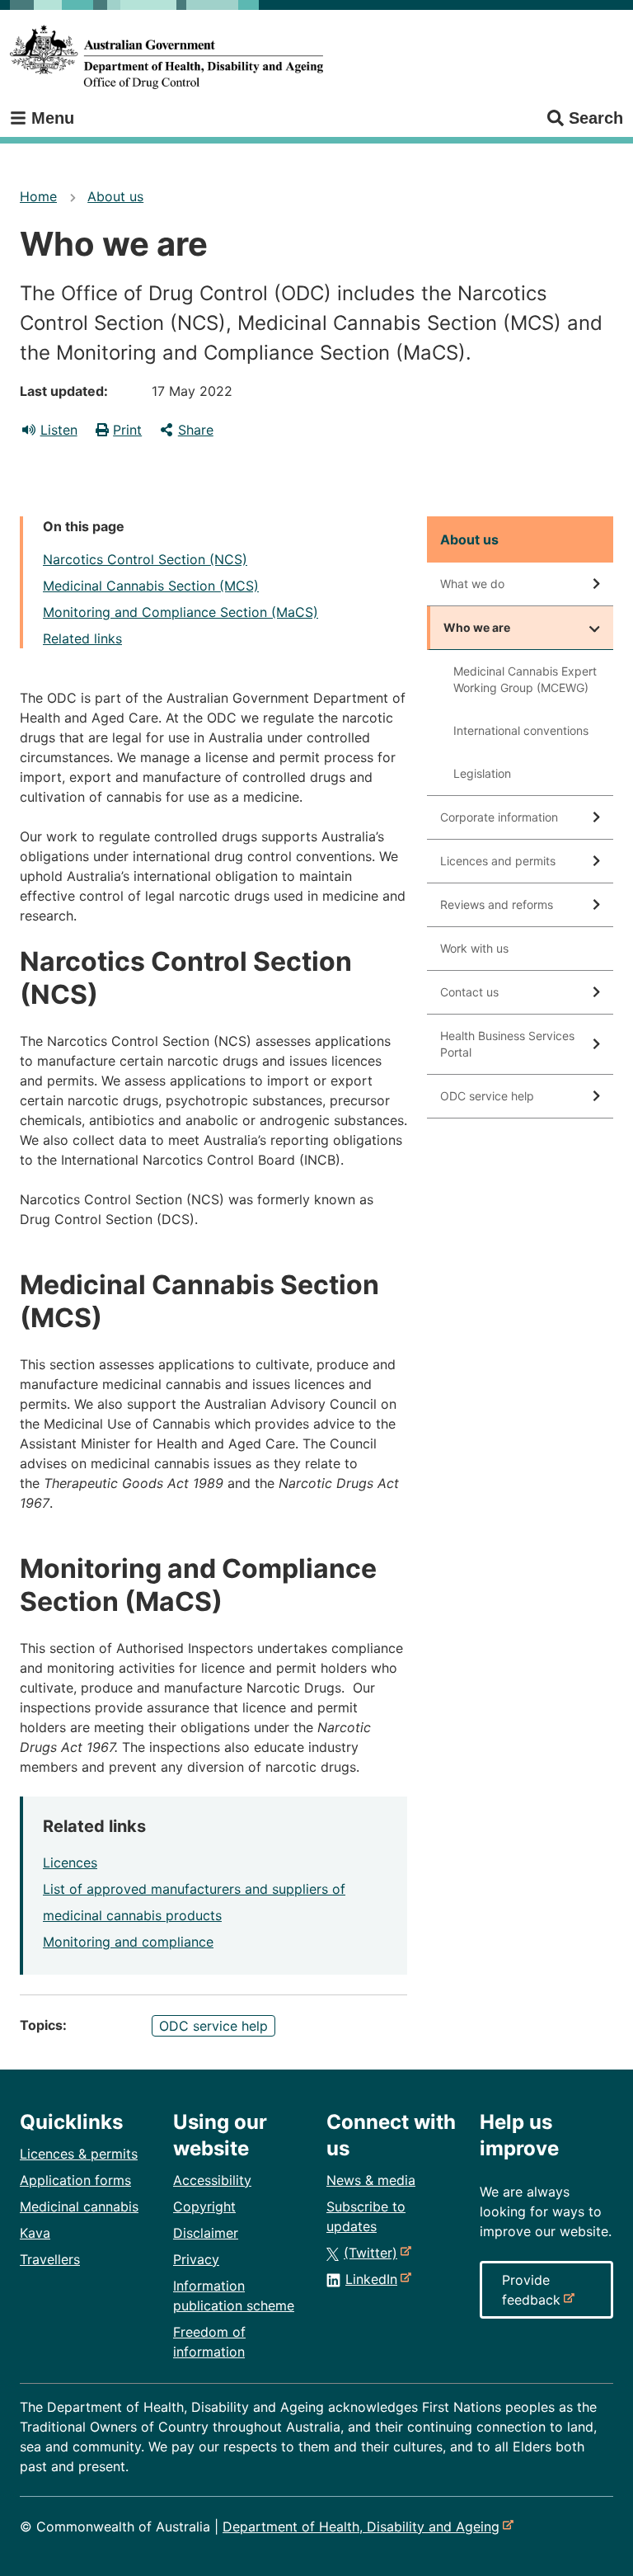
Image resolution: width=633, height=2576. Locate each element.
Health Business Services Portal (507, 1044)
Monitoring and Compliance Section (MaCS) (181, 612)
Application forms (75, 2180)
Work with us (474, 948)
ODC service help (213, 2026)
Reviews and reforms (497, 904)
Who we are (477, 627)
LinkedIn (375, 2279)
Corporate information (499, 817)
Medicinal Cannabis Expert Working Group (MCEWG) (525, 679)
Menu (50, 118)
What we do (472, 584)
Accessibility (212, 2180)
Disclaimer (206, 2233)
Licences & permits (79, 2154)
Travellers (50, 2259)
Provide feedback (535, 2295)
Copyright (204, 2206)
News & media (371, 2180)
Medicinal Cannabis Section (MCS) (151, 586)
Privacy (196, 2259)
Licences (70, 1863)
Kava (35, 2233)
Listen (59, 430)
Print (127, 430)
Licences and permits (498, 861)
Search (596, 118)
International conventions (521, 730)
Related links (82, 638)
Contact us (469, 992)
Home (38, 196)
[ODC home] (166, 57)
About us (115, 196)
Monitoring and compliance (128, 1942)
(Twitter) (374, 2253)
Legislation (482, 773)
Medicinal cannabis (79, 2206)
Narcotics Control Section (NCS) (145, 559)
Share (196, 430)
